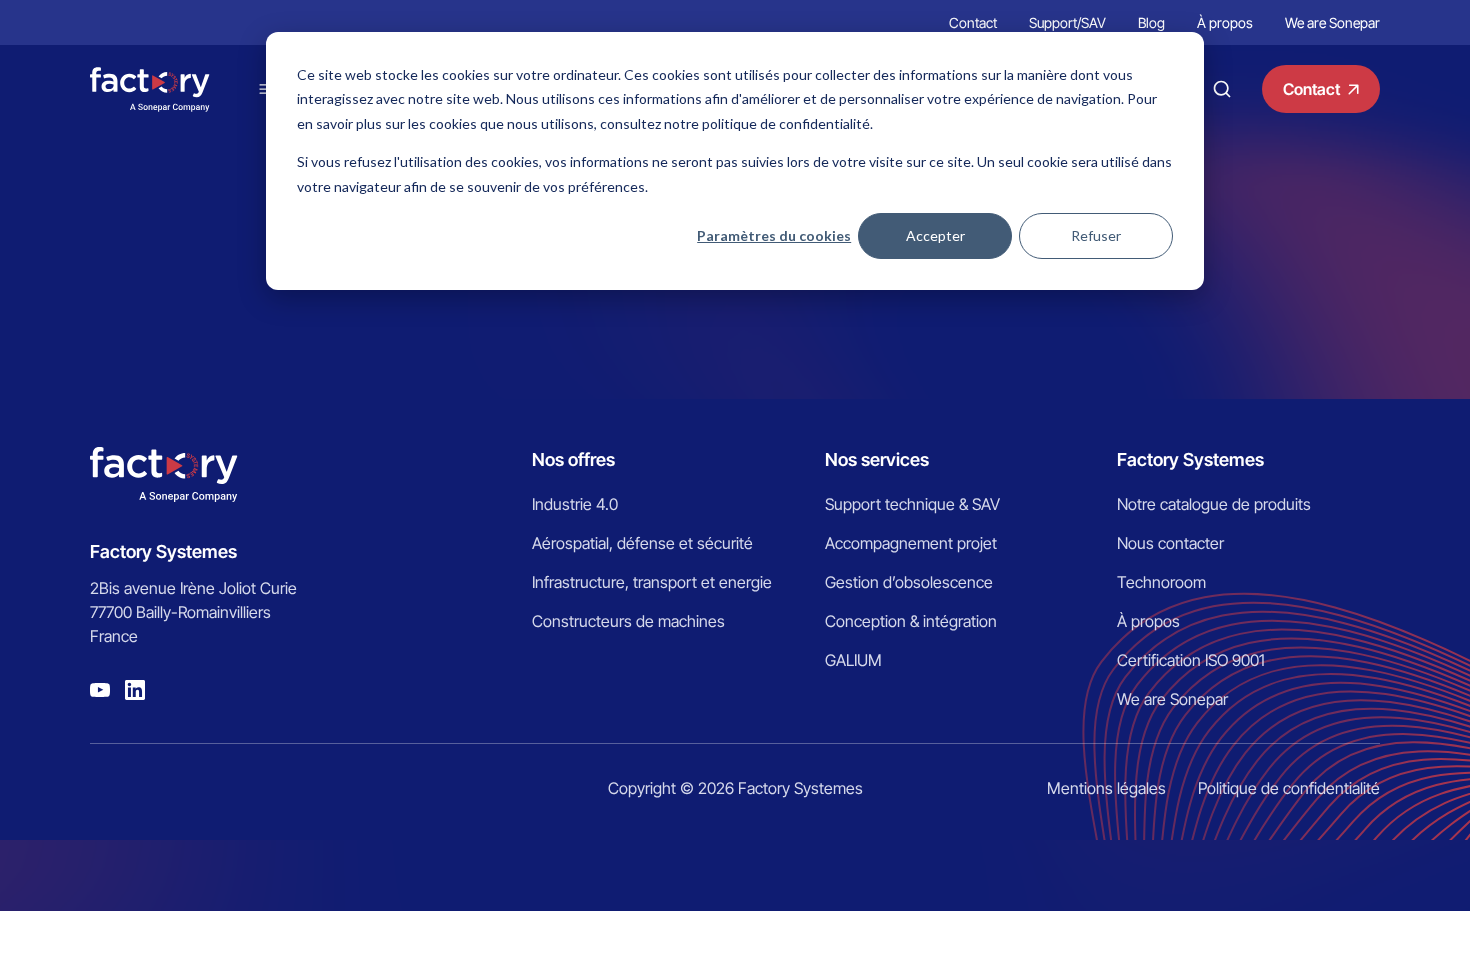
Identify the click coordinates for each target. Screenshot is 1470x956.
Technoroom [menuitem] (1161, 582)
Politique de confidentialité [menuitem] (1289, 788)
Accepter (935, 235)
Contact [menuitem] (973, 22)
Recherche (1222, 89)
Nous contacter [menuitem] (1170, 543)
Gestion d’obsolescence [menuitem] (909, 582)
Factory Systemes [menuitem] (1190, 459)
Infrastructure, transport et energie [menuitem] (652, 582)
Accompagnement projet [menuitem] (911, 543)
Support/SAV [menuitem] (1067, 22)
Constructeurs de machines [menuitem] (628, 621)
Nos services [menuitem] (877, 459)
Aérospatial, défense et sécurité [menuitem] (642, 543)
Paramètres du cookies (774, 235)
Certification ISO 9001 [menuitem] (1191, 660)
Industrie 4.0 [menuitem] (575, 504)
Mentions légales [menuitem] (1106, 788)
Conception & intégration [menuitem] (911, 621)
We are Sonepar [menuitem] (1332, 22)
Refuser (1096, 235)
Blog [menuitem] (1151, 22)
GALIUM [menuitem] (853, 660)
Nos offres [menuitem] (573, 459)
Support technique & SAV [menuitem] (912, 504)
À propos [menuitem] (1225, 22)
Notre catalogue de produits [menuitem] (1214, 504)
